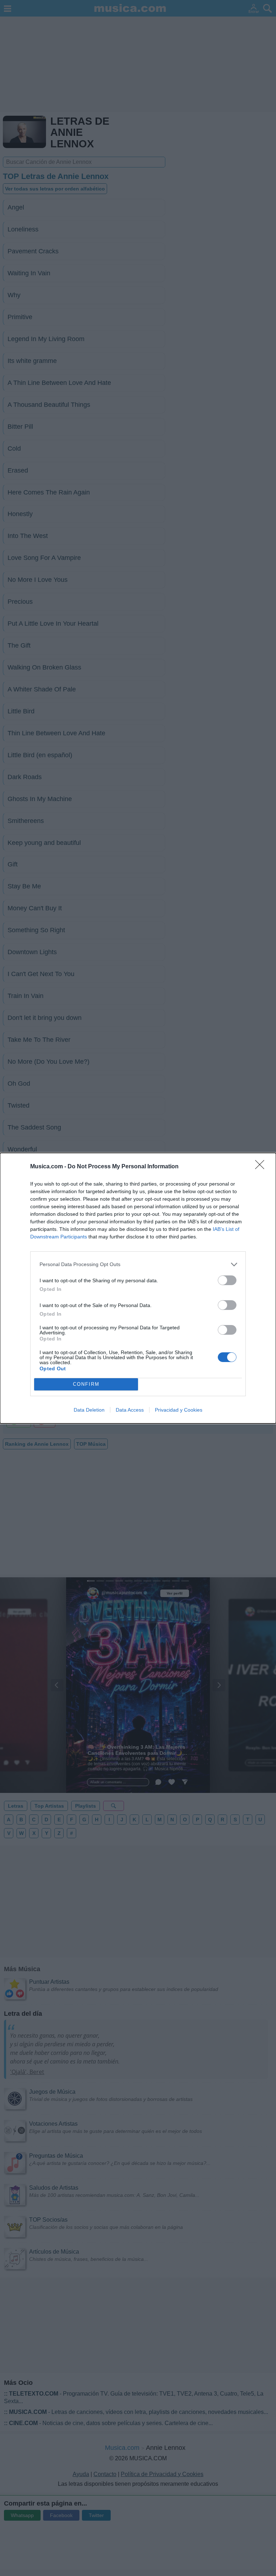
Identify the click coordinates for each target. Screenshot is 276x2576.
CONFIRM (86, 1384)
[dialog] (138, 1288)
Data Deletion (89, 1410)
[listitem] (138, 1264)
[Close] (262, 1167)
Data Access (130, 1410)
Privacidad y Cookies (179, 1410)
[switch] (227, 1280)
